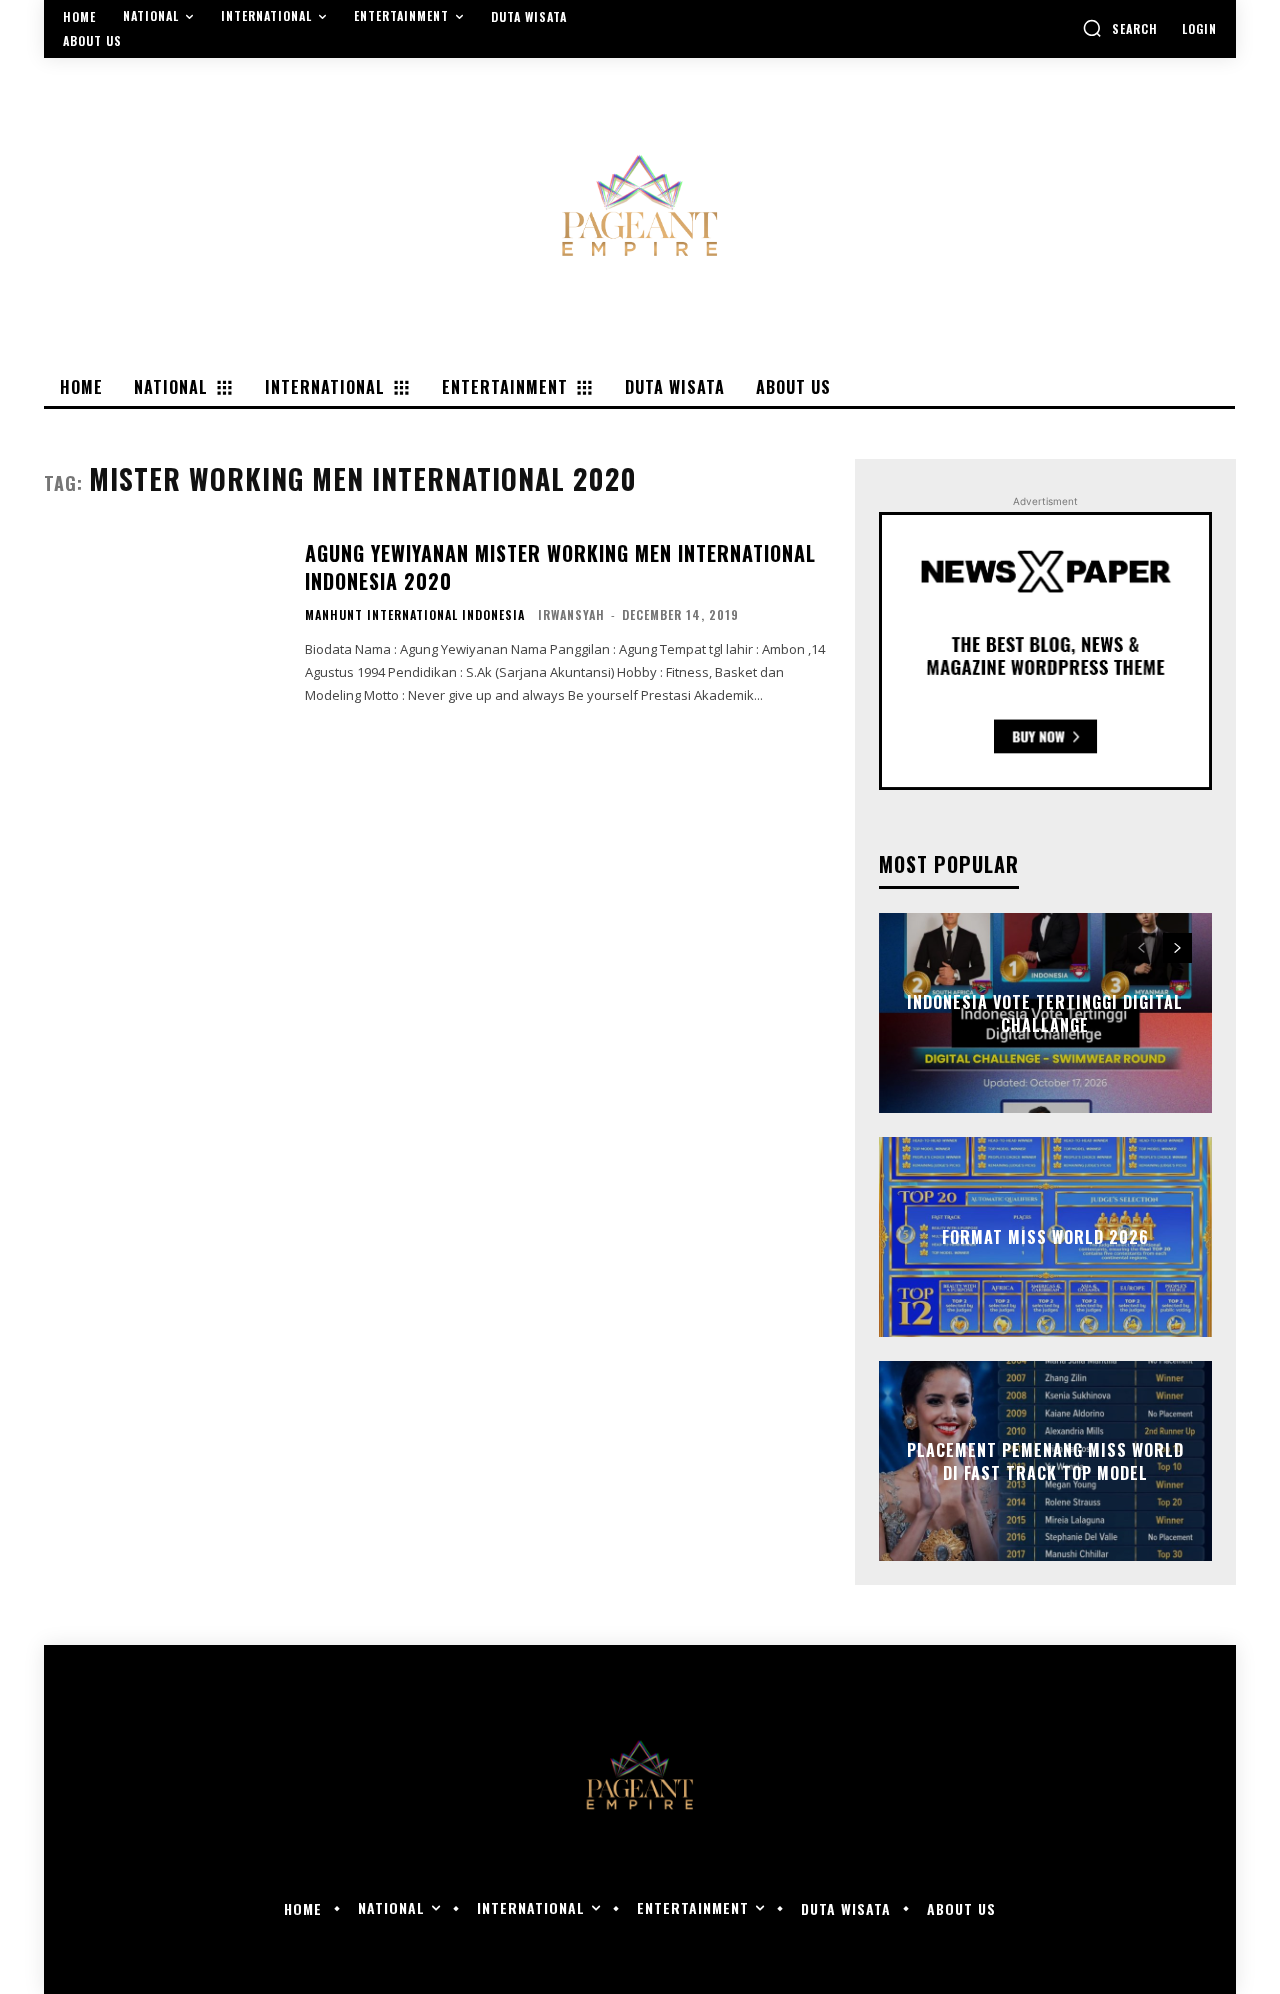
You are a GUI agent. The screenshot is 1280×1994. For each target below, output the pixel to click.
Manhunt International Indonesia (415, 615)
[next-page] (1177, 948)
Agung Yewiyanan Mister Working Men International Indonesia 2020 (560, 567)
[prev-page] (1141, 948)
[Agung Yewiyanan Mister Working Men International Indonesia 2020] (162, 621)
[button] (1120, 28)
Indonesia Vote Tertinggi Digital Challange (1045, 1013)
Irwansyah (571, 614)
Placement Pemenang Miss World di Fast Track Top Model (1045, 1461)
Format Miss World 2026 (1045, 1237)
